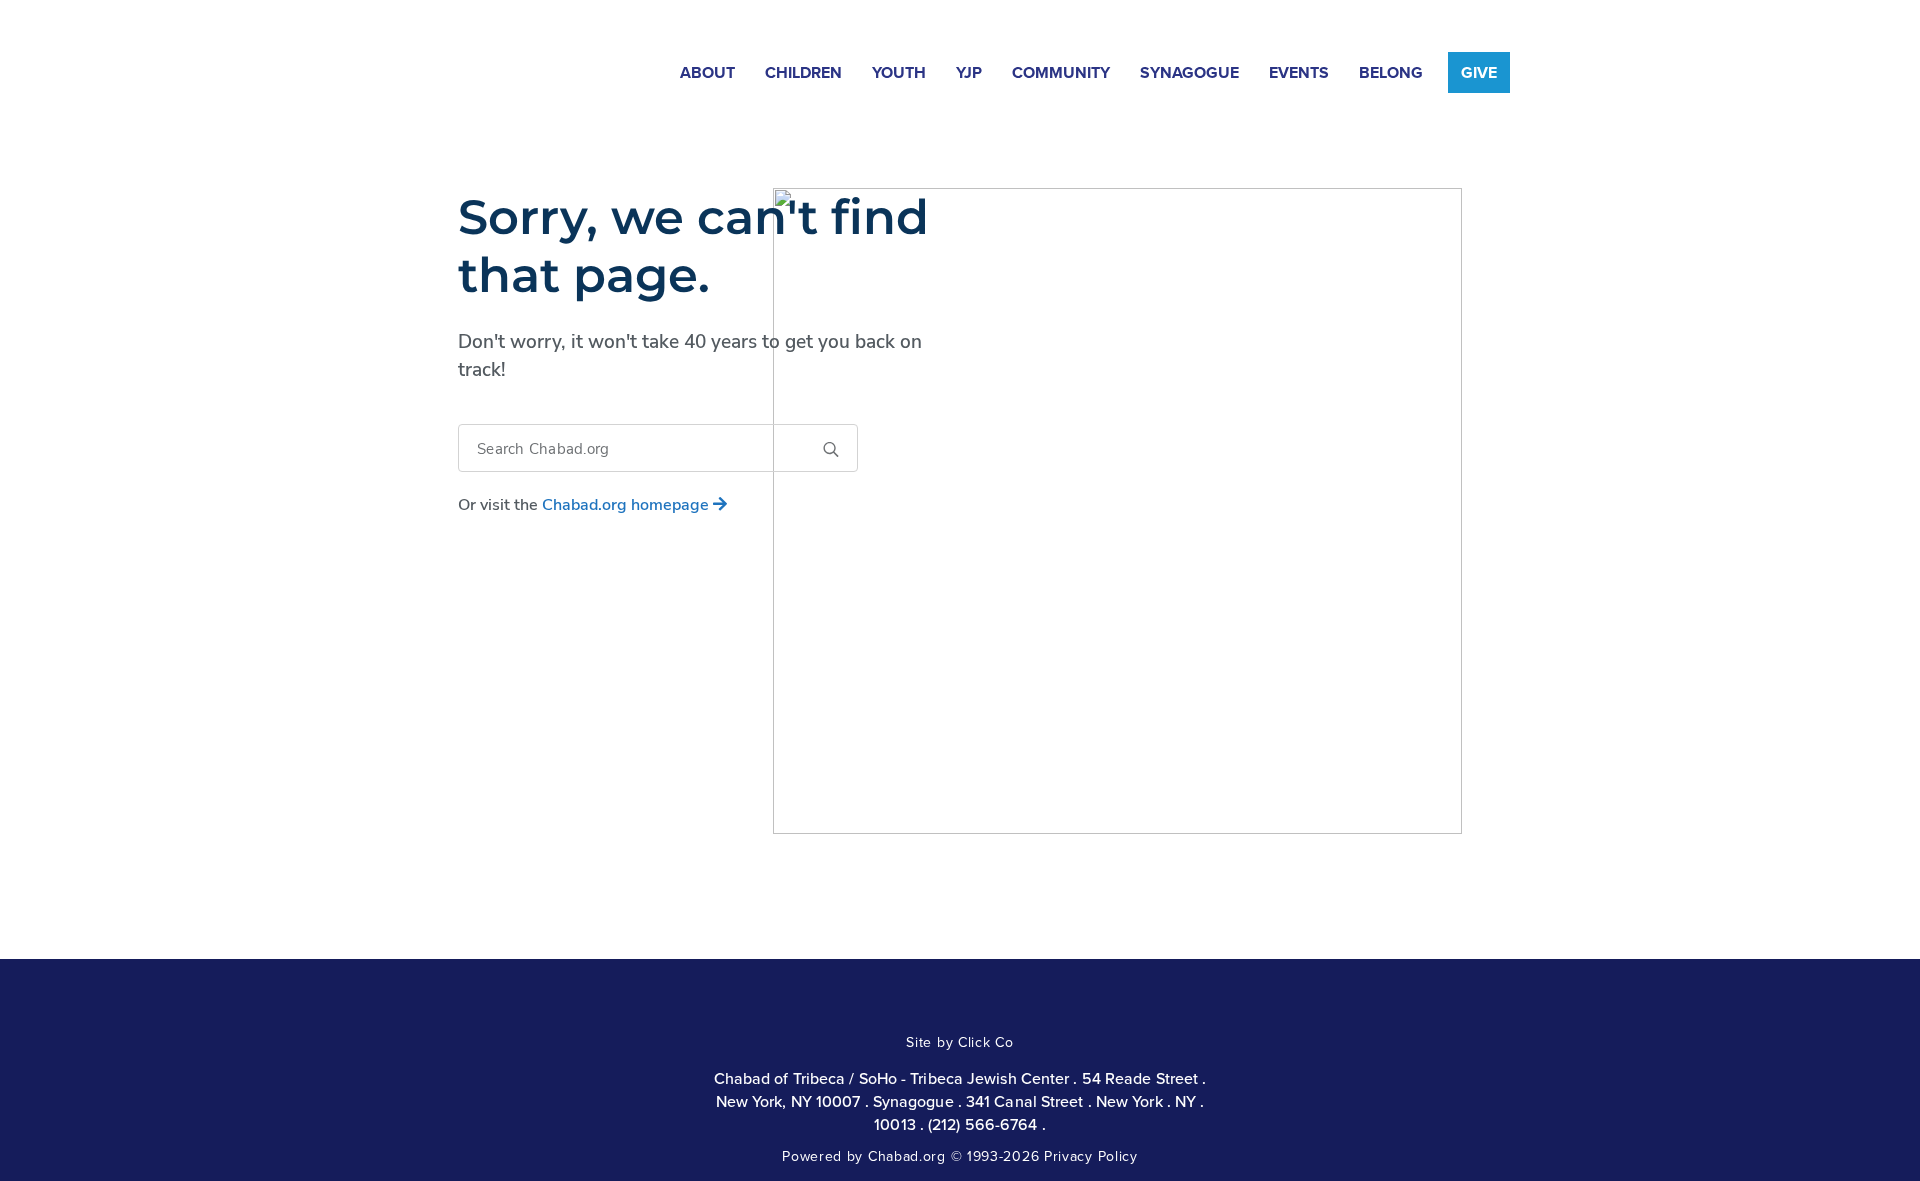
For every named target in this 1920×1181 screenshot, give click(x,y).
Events (1299, 72)
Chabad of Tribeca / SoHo (506, 67)
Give (1479, 72)
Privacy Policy (1091, 1156)
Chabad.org (907, 1156)
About (707, 72)
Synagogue (1189, 72)
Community (1061, 72)
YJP (969, 72)
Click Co (986, 1042)
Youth (899, 72)
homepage (627, 505)
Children (803, 72)
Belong (1391, 72)
